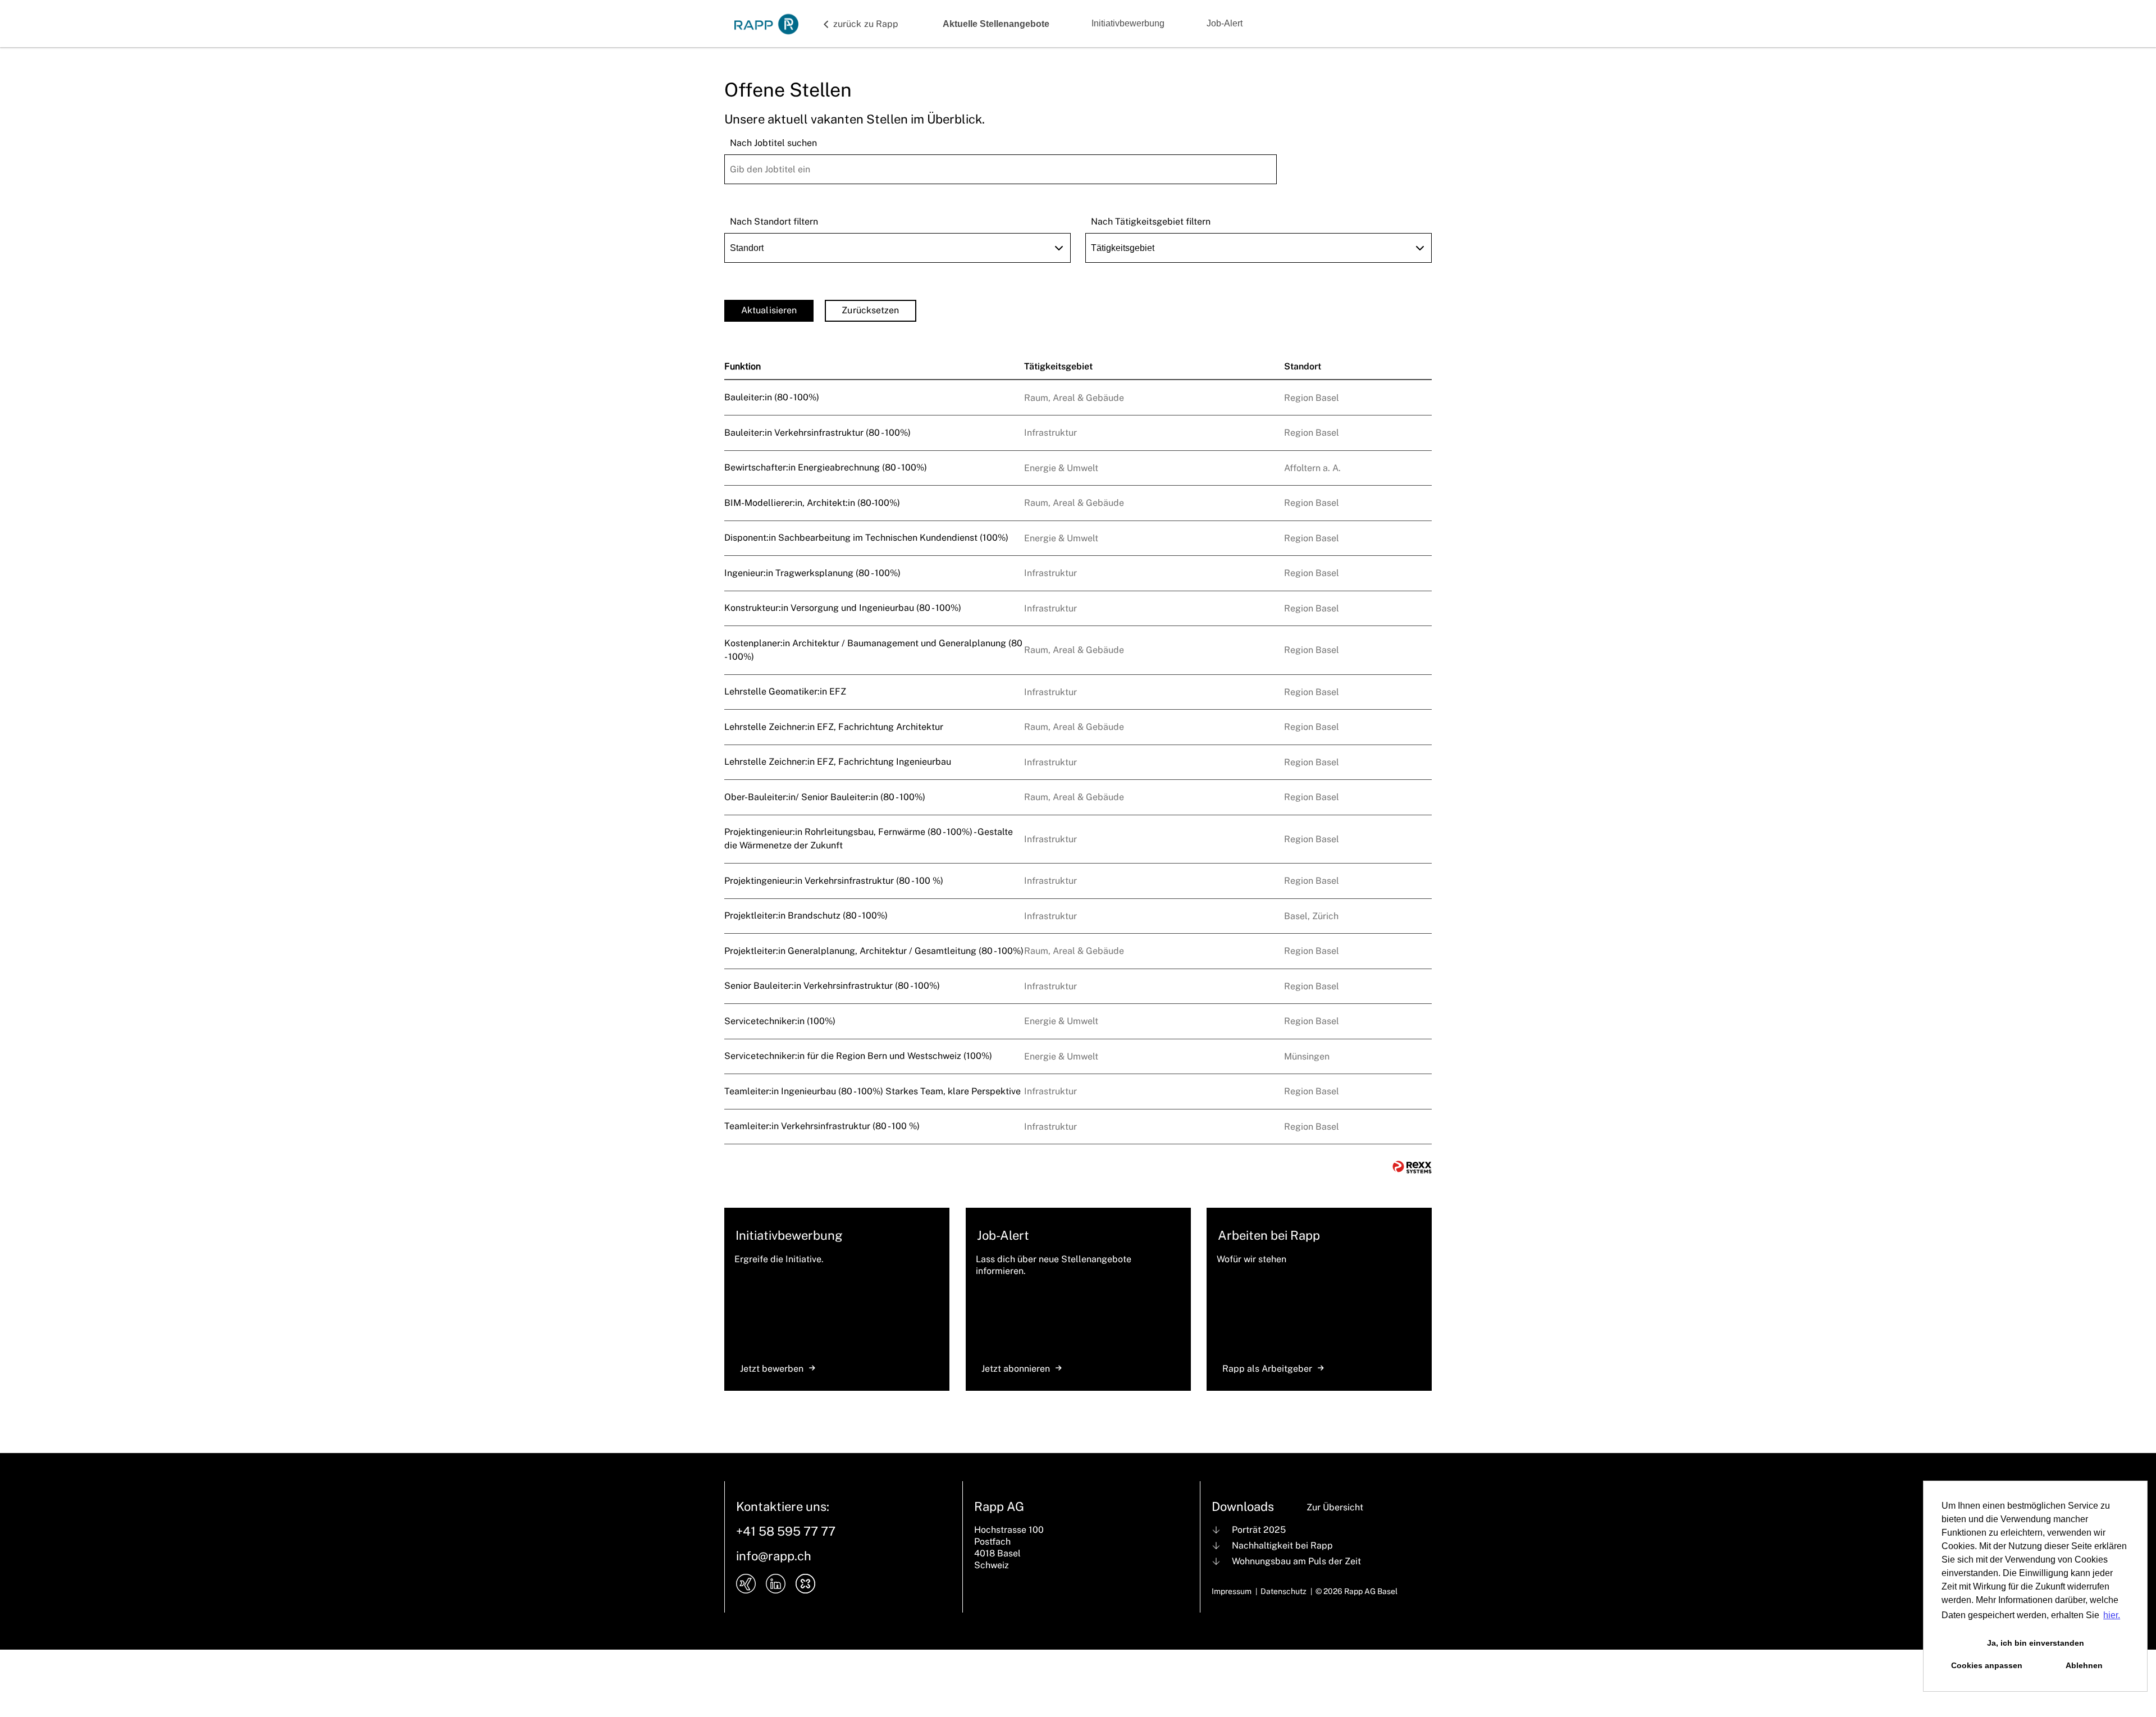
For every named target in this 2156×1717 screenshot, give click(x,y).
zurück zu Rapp (866, 24)
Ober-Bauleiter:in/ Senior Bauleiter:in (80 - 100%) (825, 797)
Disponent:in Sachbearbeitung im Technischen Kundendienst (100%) (866, 538)
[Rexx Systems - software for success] (1412, 1167)
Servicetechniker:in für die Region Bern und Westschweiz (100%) (858, 1056)
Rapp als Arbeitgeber (1267, 1369)
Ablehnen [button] (2084, 1665)
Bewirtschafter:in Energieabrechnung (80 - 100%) (826, 467)
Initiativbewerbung (1128, 23)
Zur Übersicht (1335, 1507)
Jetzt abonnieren (1016, 1369)
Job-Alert (1225, 23)
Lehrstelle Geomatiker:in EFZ (785, 691)
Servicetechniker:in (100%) (780, 1021)
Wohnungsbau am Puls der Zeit (1296, 1561)
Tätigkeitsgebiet (1058, 366)
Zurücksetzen (870, 310)
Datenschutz (1283, 1591)
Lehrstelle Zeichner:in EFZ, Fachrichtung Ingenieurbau (838, 762)
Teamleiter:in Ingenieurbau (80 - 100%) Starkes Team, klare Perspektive (873, 1091)
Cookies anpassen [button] (1987, 1665)
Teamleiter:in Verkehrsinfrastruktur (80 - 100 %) (822, 1126)
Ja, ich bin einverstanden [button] (2036, 1643)
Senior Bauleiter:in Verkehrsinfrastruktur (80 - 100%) (832, 986)
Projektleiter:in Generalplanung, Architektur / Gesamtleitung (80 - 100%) (874, 951)
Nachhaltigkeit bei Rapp (1282, 1545)
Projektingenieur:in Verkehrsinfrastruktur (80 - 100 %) (834, 881)
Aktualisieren (769, 310)
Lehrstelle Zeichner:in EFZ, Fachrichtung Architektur (834, 727)
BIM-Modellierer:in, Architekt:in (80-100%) (812, 503)
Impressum (1232, 1591)
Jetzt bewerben (772, 1369)
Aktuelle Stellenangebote (996, 24)
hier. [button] (2112, 1615)
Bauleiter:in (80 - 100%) (772, 397)
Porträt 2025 (1259, 1530)
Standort (1303, 366)
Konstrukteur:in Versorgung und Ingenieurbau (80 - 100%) (843, 608)
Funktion (743, 366)
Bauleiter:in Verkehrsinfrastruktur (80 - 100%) (817, 433)
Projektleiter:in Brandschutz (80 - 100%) (806, 915)
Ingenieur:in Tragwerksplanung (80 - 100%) (812, 573)
